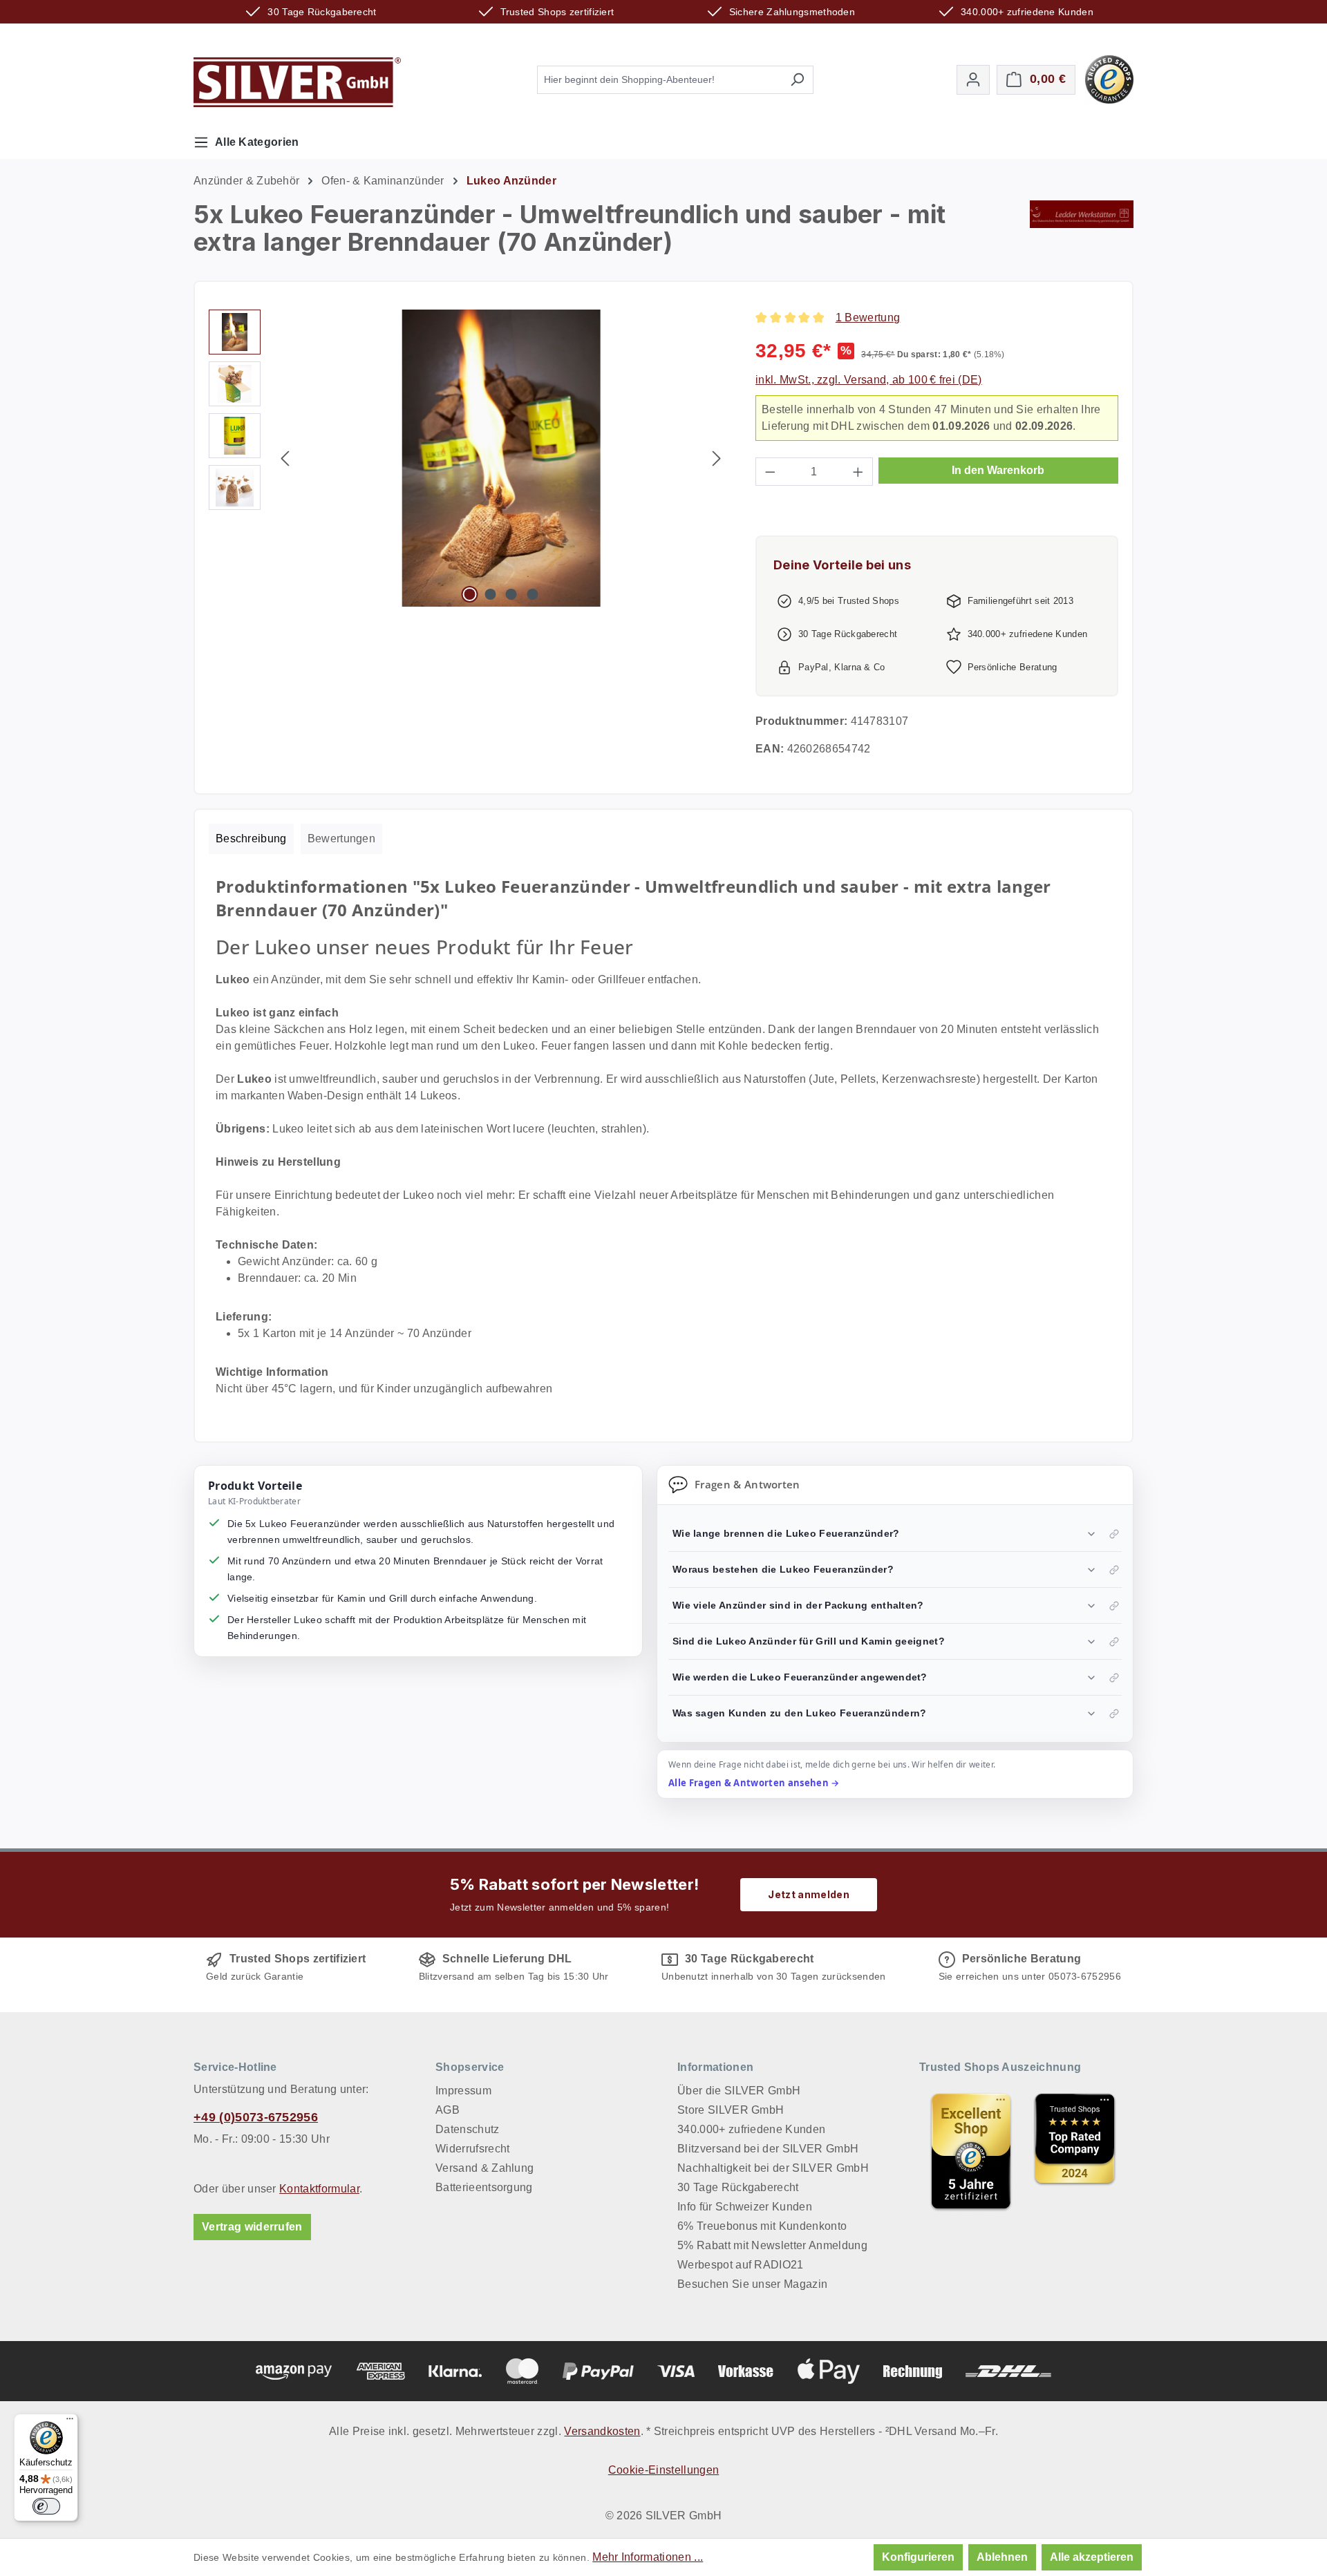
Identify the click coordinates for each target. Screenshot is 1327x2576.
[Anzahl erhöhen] (858, 472)
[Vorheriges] (285, 458)
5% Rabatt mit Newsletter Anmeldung (772, 2245)
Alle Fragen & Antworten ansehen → (754, 1783)
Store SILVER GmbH (731, 2110)
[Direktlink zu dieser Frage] (1114, 1534)
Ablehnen (1002, 2557)
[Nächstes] (717, 458)
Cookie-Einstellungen (663, 2470)
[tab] (251, 839)
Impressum (463, 2091)
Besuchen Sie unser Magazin (752, 2284)
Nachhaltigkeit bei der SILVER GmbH (773, 2168)
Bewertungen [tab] (342, 839)
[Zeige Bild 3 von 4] (511, 594)
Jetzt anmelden (808, 1894)
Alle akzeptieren (1092, 2557)
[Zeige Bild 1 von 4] (469, 594)
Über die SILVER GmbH (739, 2091)
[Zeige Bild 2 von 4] (491, 594)
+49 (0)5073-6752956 (256, 2117)
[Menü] (70, 2422)
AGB (448, 2110)
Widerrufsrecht (472, 2149)
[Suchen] (797, 80)
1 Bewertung (868, 318)
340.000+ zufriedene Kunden (751, 2129)
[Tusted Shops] (1109, 78)
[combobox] (659, 80)
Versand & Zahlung (484, 2168)
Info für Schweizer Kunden (745, 2207)
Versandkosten (602, 2431)
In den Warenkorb (998, 470)
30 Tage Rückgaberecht (738, 2187)
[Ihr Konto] (973, 80)
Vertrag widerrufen (252, 2227)
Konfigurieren (918, 2557)
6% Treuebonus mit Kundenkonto (762, 2226)
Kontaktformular (319, 2189)
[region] (468, 458)
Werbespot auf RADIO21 (741, 2265)
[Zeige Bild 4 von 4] (532, 594)
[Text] (1075, 2151)
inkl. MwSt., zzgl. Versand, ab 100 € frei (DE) (869, 380)
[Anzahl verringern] (770, 472)
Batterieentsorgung (484, 2187)
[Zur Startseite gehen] (297, 82)
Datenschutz (468, 2129)
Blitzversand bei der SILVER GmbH (768, 2149)
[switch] (46, 2506)
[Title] (971, 2151)
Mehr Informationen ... (648, 2557)
